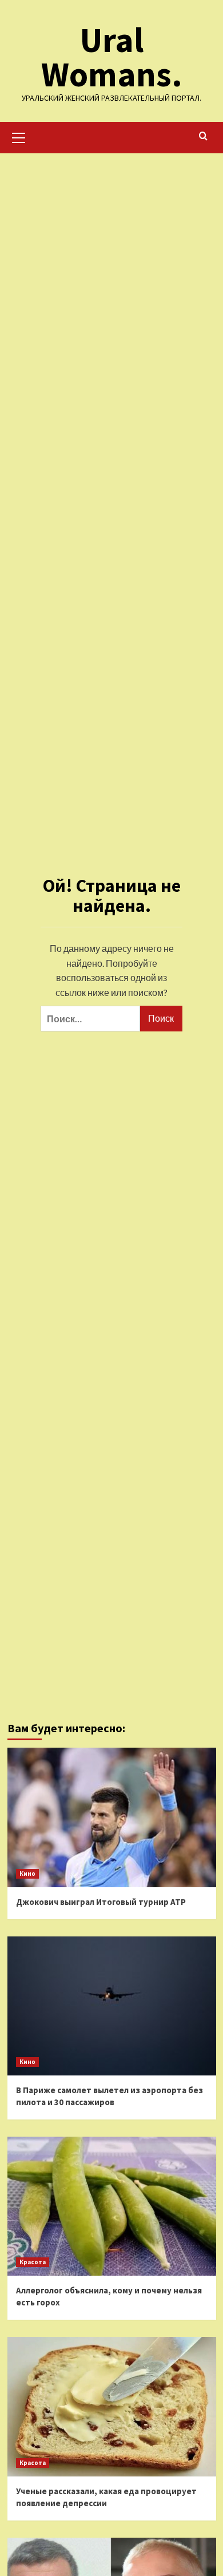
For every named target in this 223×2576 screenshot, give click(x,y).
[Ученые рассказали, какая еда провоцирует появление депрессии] (112, 2406)
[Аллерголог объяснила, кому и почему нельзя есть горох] (112, 2206)
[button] (19, 136)
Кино (27, 1874)
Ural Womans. (112, 57)
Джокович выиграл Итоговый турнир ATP (101, 1902)
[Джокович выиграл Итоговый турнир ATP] (112, 1817)
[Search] (203, 136)
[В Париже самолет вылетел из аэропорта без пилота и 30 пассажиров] (112, 2006)
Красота (33, 2262)
